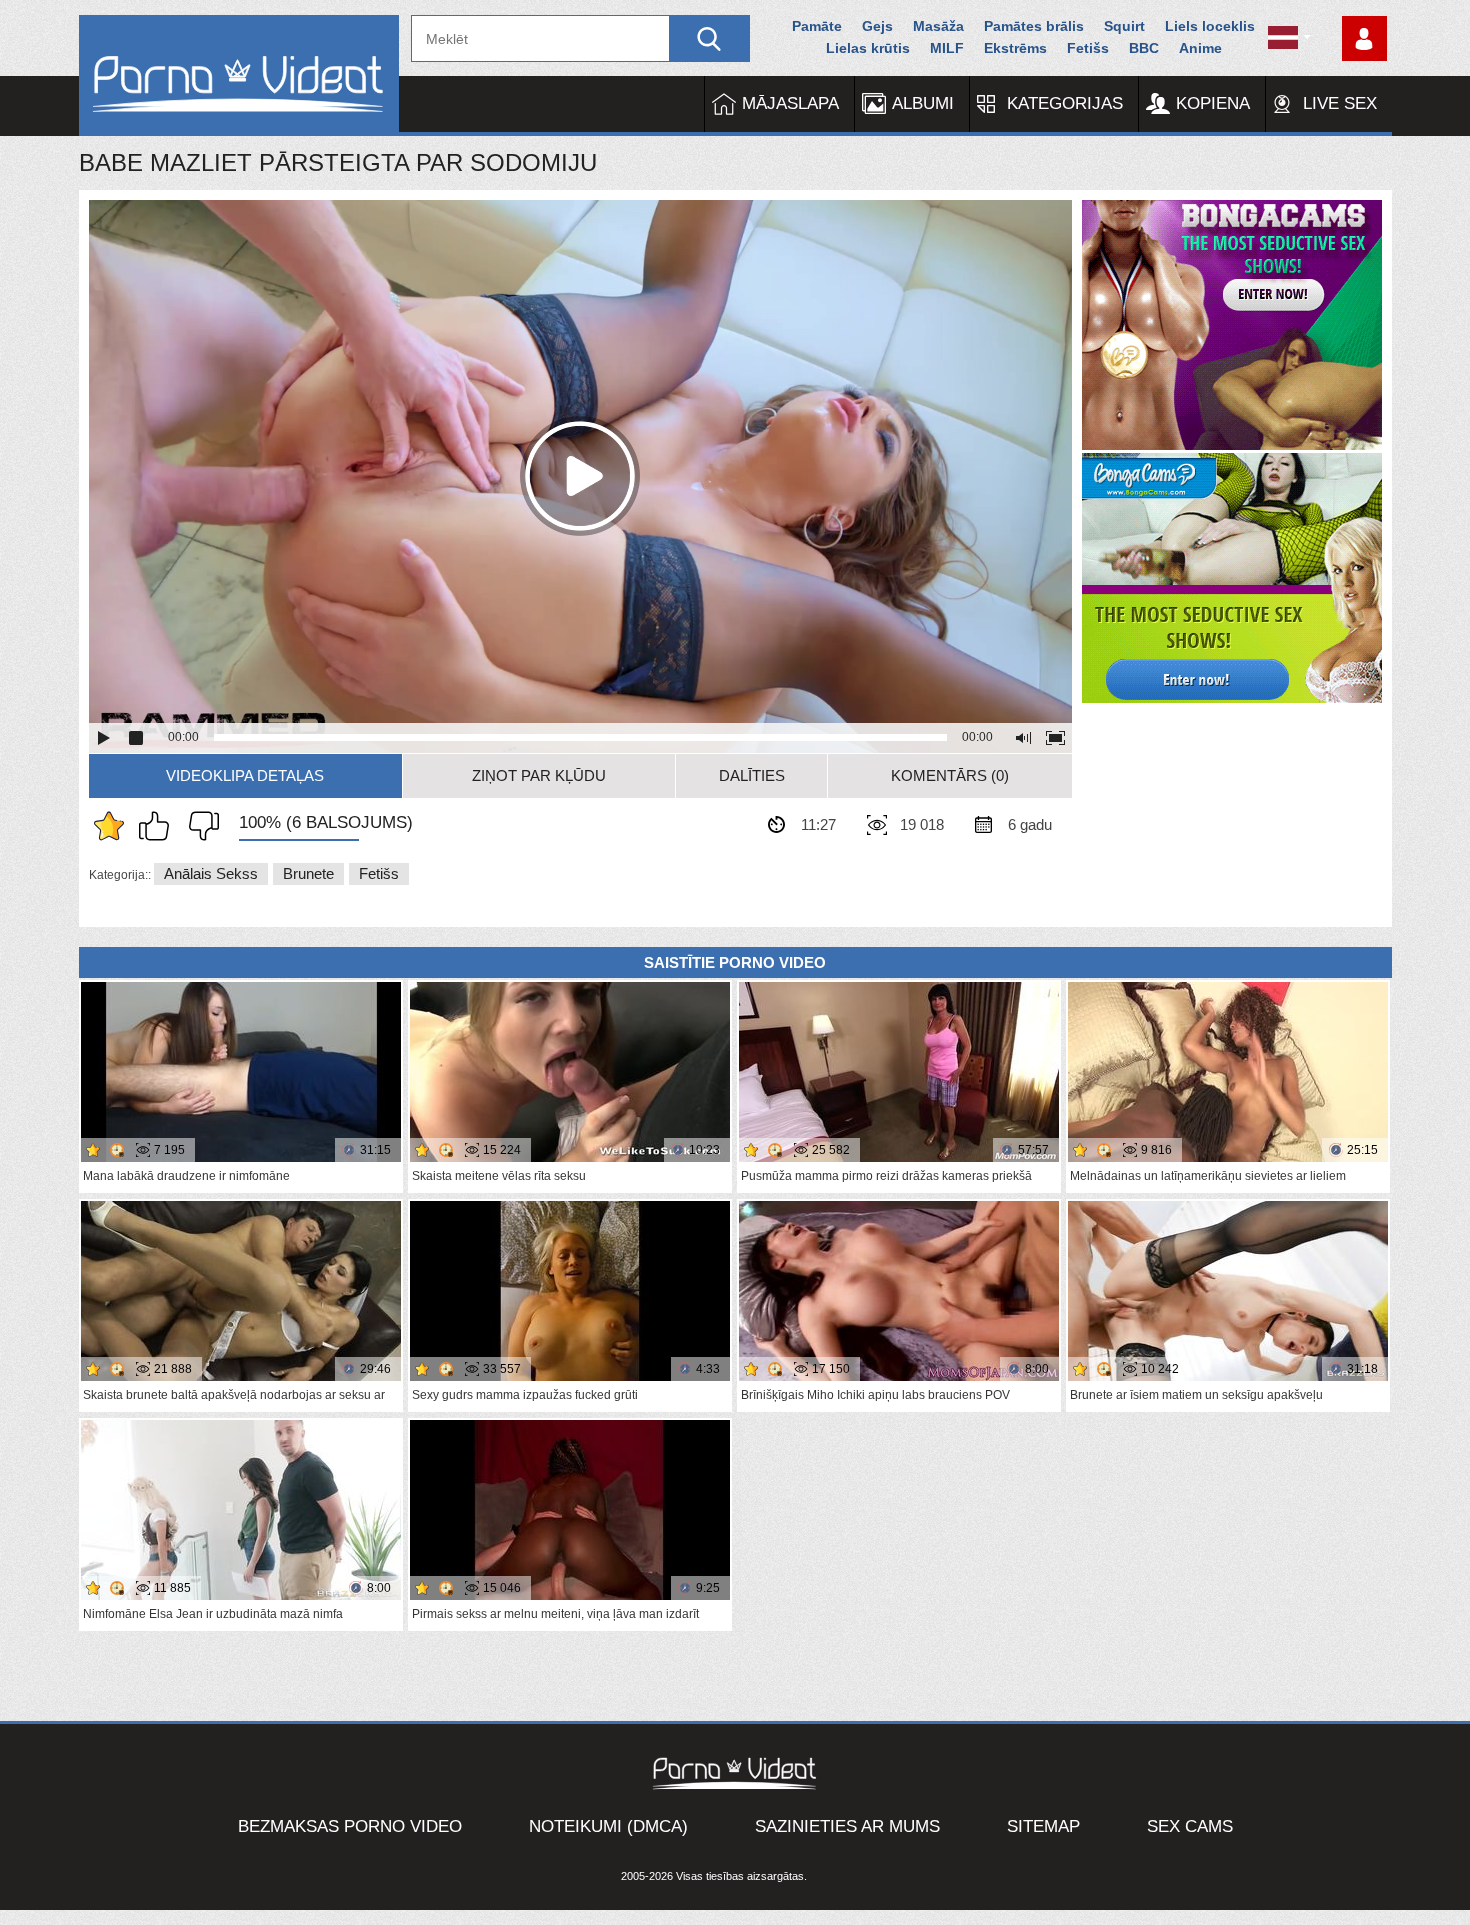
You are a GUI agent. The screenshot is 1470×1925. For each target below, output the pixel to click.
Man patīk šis (159, 826)
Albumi (923, 103)
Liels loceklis (1210, 26)
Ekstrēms (1015, 48)
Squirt (1124, 26)
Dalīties (752, 775)
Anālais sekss (211, 873)
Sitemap (1043, 1826)
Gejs (877, 26)
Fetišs (1088, 48)
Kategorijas (1065, 103)
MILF (947, 48)
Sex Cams (1190, 1826)
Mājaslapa (790, 103)
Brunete (308, 873)
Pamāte (817, 26)
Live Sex (1340, 103)
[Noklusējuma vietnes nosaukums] (239, 75)
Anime (1200, 48)
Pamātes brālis (1034, 26)
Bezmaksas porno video (350, 1826)
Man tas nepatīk (199, 826)
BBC (1144, 48)
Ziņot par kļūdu (539, 775)
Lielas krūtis (868, 48)
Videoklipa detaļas (245, 775)
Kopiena (1213, 103)
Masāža (938, 26)
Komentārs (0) (950, 775)
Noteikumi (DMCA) (608, 1826)
